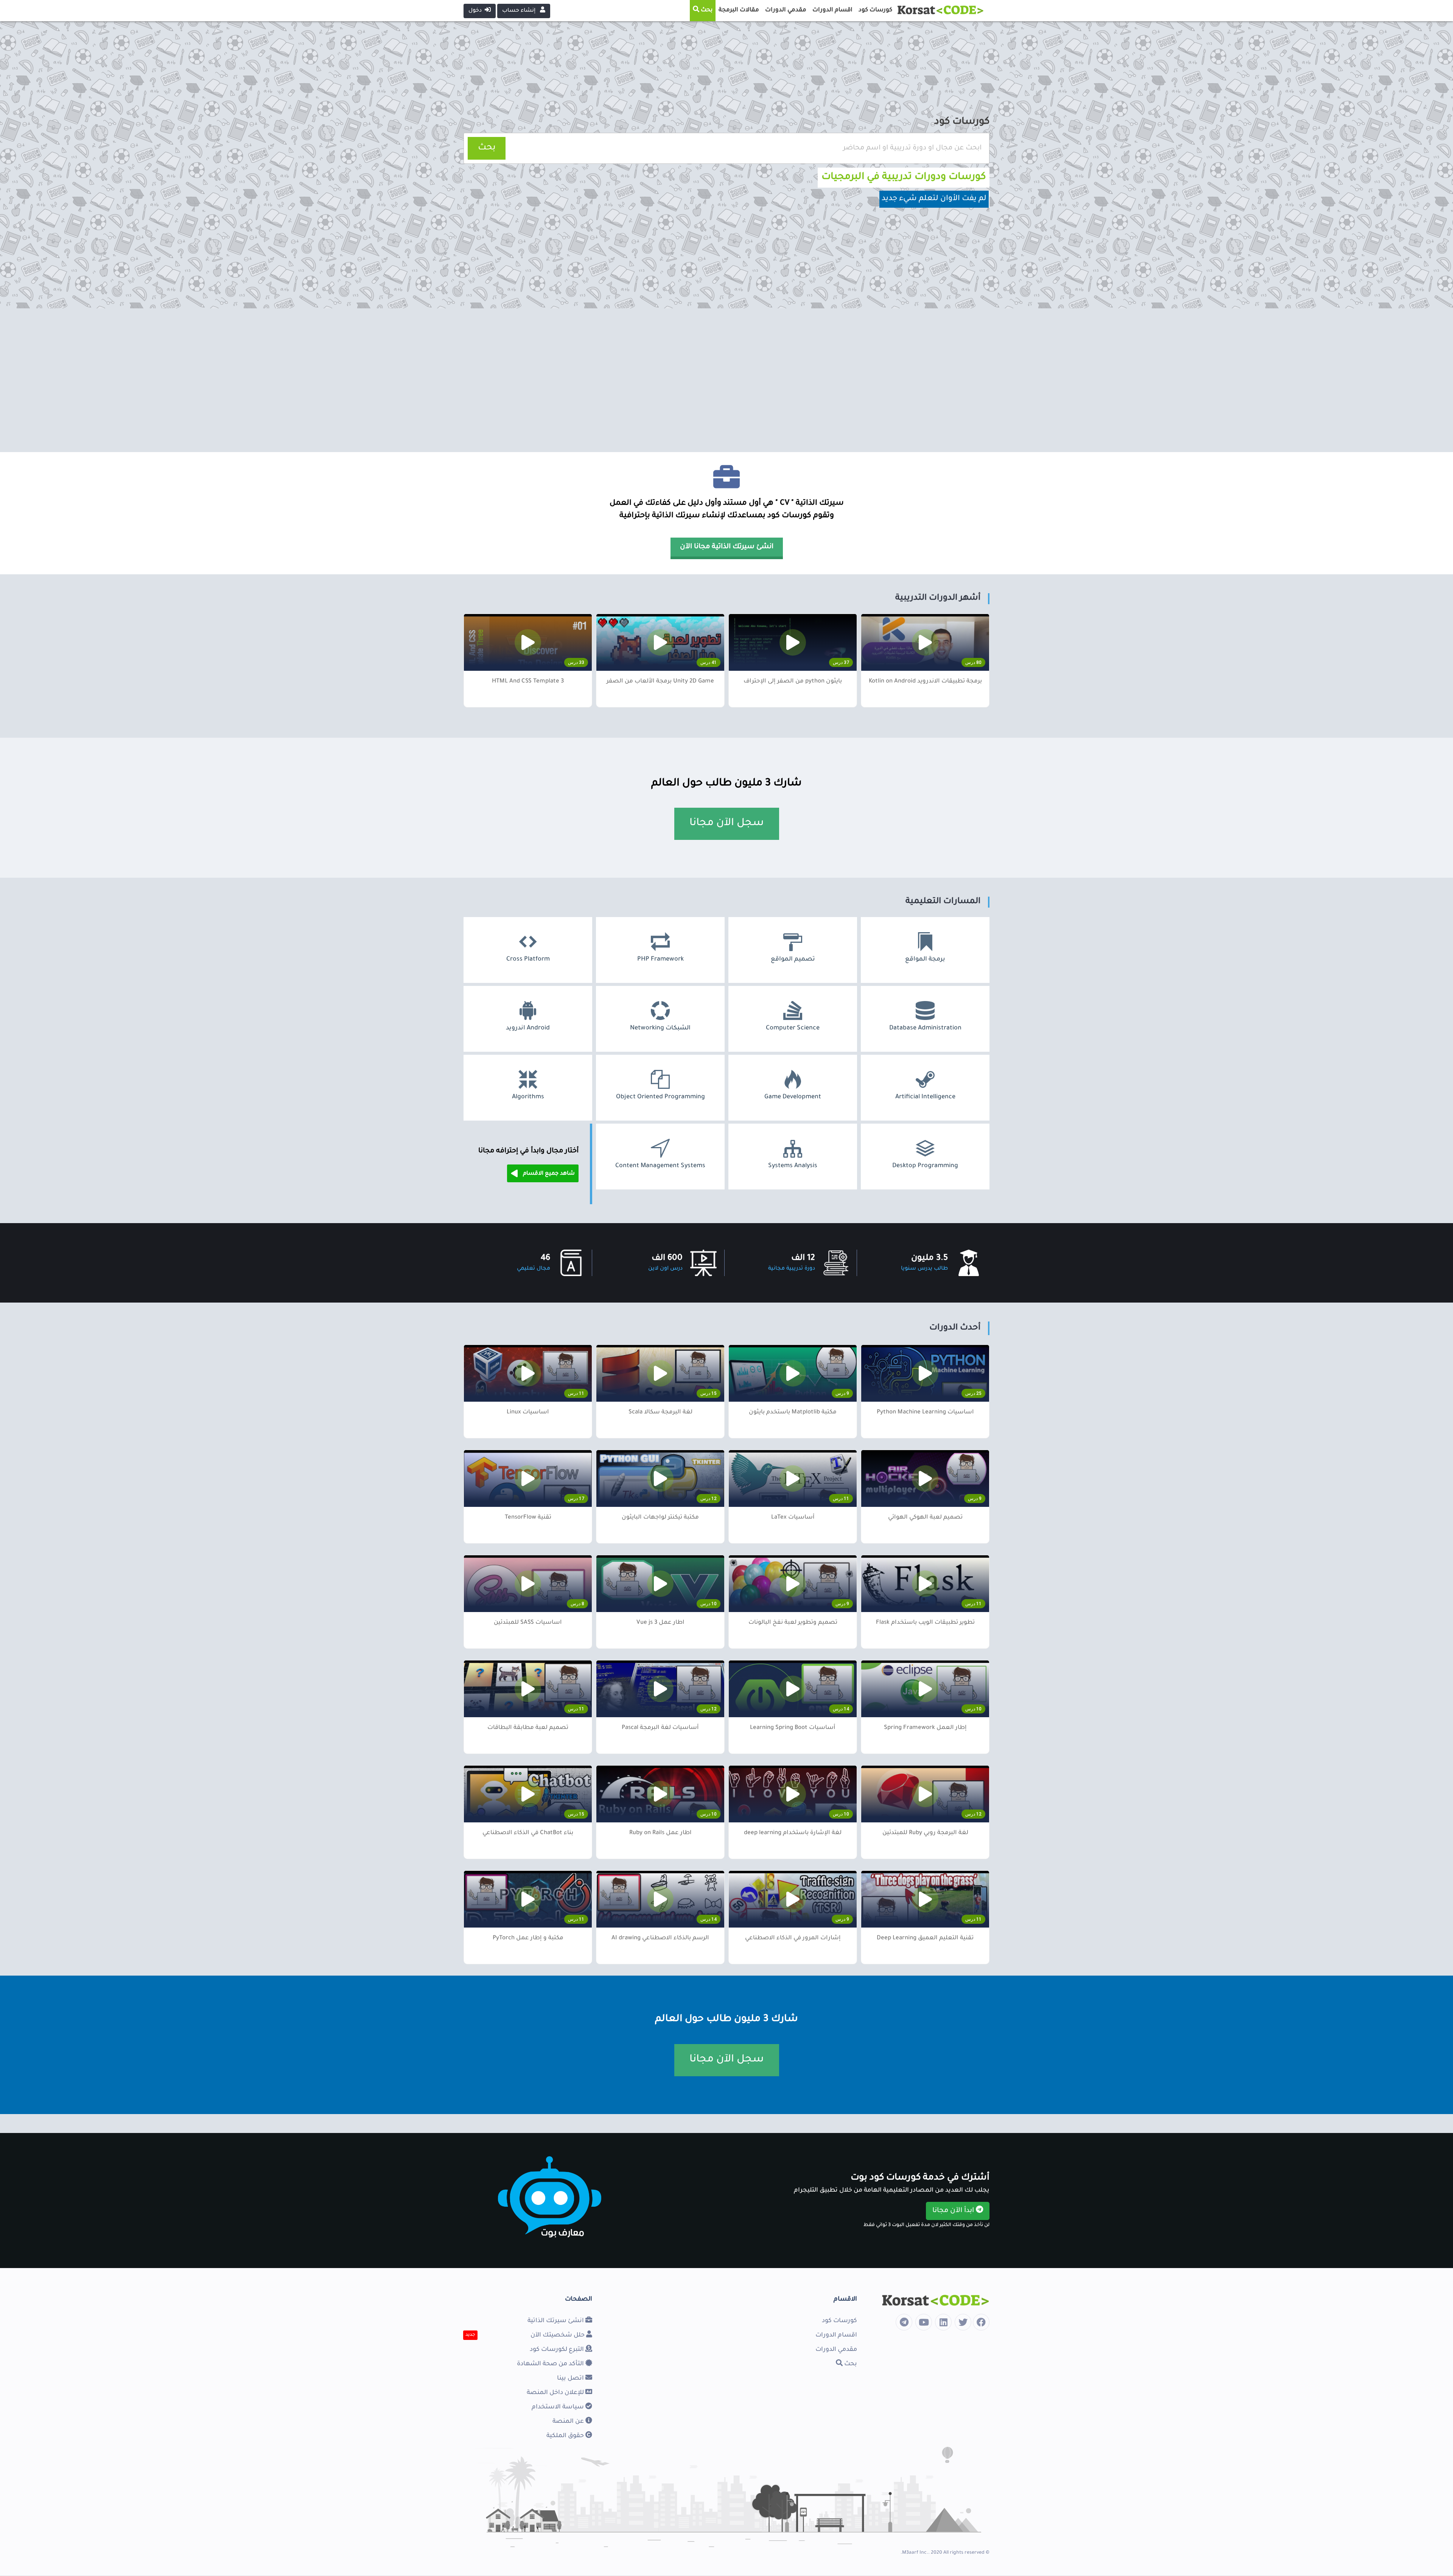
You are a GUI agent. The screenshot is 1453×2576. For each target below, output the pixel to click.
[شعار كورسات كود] (940, 8)
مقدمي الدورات (836, 2350)
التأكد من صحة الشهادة (551, 2364)
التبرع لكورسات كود (558, 2350)
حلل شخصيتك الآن (558, 2335)
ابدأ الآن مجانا (954, 2211)
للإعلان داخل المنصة (556, 2393)
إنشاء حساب (520, 11)
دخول (477, 11)
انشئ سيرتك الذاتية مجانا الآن (727, 547)
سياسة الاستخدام (558, 2407)
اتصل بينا (571, 2379)
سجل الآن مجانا (727, 824)
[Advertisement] (726, 380)
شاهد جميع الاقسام (548, 1174)
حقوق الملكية (566, 2436)
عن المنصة (569, 2422)
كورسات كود (839, 2321)
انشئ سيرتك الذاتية (556, 2321)
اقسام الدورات (836, 2335)
